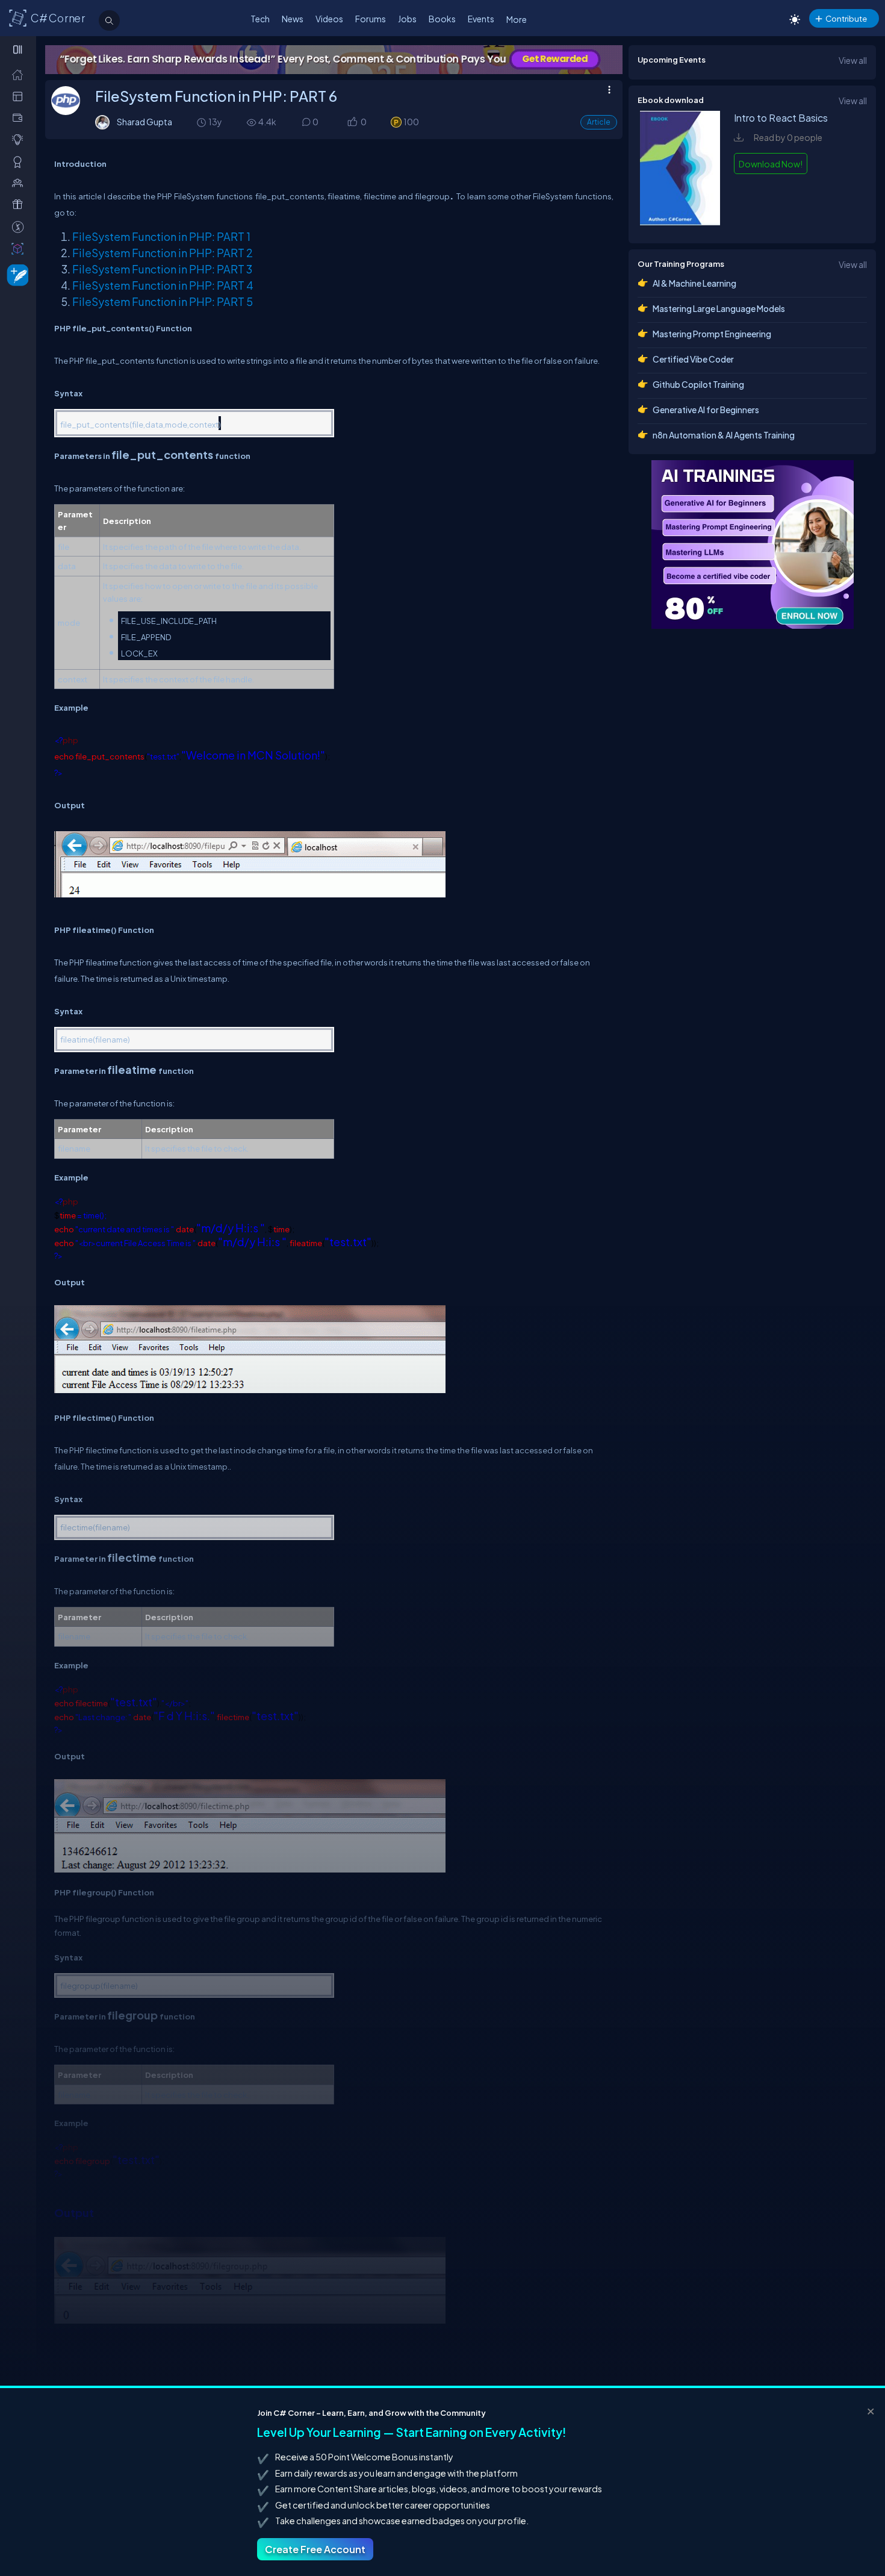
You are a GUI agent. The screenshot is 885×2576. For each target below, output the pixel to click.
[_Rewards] (20, 227)
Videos (329, 19)
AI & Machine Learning (694, 283)
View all (853, 60)
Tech (260, 19)
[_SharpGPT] (20, 248)
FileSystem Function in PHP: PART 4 (163, 285)
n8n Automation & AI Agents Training (724, 435)
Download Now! (771, 164)
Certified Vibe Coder (693, 359)
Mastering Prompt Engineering (712, 334)
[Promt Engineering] (753, 544)
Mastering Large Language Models (719, 308)
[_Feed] (20, 74)
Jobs (407, 19)
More (517, 19)
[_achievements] (20, 162)
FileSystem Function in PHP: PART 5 (163, 301)
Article (599, 122)
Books (442, 19)
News (293, 19)
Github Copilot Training (698, 384)
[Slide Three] (334, 60)
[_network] (20, 183)
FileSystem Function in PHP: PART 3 (162, 269)
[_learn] (20, 139)
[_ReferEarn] (20, 204)
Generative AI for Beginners (706, 410)
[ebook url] (680, 222)
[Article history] (202, 122)
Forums (371, 19)
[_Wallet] (20, 118)
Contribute (846, 18)
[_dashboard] (20, 96)
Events (481, 19)
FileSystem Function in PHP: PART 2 (163, 253)
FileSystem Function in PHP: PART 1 (161, 236)
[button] (352, 123)
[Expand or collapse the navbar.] (19, 49)
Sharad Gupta (144, 122)
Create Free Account (315, 2549)
